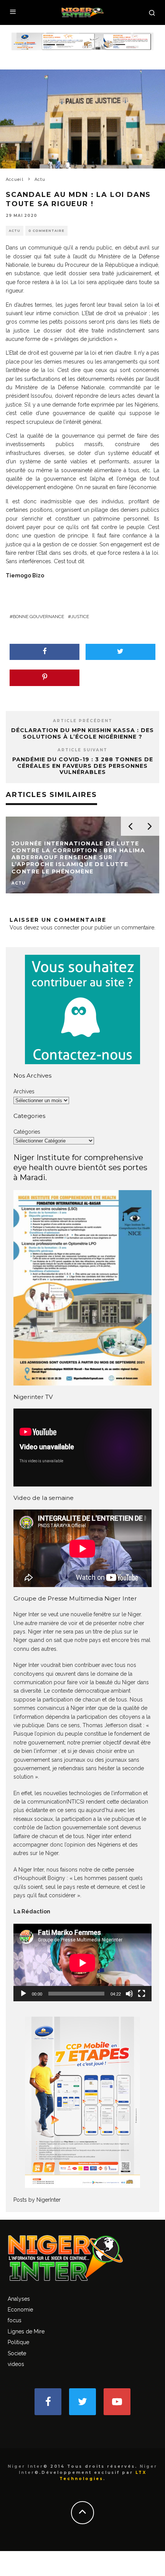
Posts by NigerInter (37, 2200)
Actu (15, 231)
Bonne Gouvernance (38, 617)
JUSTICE (80, 617)
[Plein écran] (142, 1994)
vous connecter (60, 928)
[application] (82, 1963)
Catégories (27, 1132)
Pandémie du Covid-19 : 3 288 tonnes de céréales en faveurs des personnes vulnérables (83, 766)
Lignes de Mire (26, 2331)
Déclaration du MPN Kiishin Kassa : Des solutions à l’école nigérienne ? (82, 733)
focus (15, 2320)
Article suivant (82, 750)
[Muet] (129, 1994)
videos (16, 2364)
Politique (18, 2342)
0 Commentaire (46, 231)
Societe (17, 2353)
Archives (24, 1091)
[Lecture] (23, 1994)
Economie (20, 2310)
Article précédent (83, 721)
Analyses (19, 2299)
